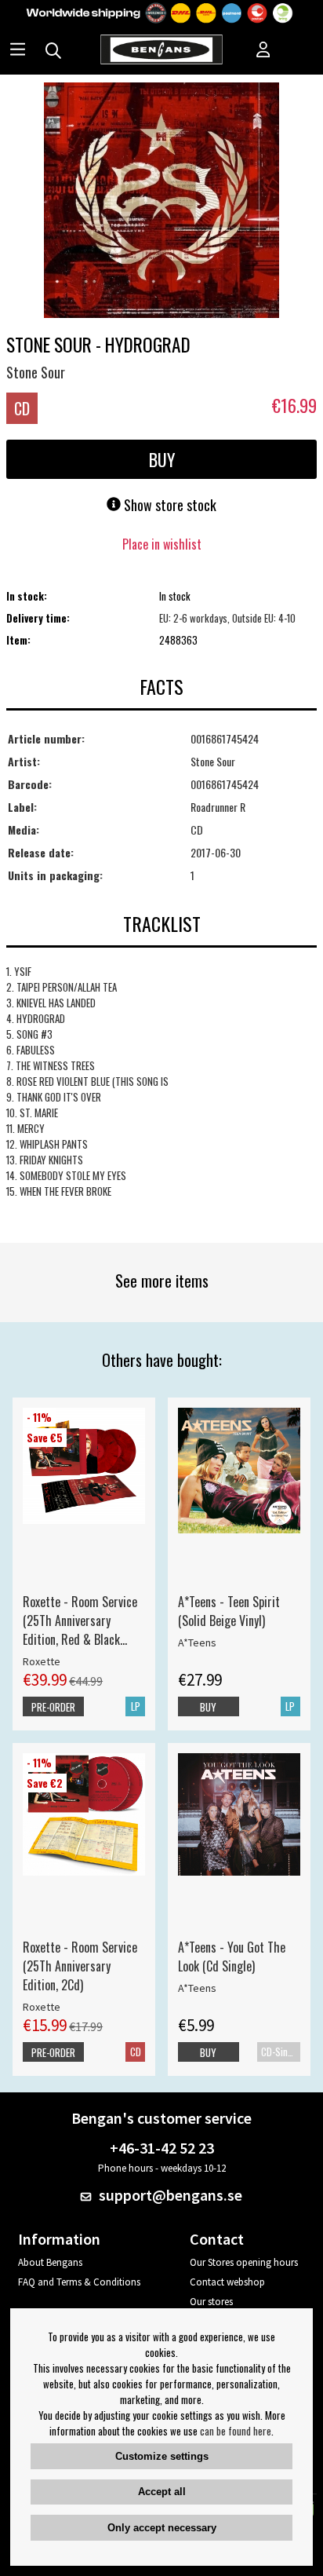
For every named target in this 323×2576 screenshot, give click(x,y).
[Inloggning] (263, 51)
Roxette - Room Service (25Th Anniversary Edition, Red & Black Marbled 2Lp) (80, 1621)
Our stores (211, 2302)
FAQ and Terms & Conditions (79, 2282)
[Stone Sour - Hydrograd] (161, 202)
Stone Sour (36, 372)
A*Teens (197, 1642)
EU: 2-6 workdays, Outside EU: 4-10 (227, 618)
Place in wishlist (162, 544)
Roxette (42, 1661)
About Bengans (50, 2262)
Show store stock (169, 505)
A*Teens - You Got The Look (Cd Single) (232, 1957)
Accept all (162, 2492)
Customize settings (162, 2456)
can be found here (236, 2431)
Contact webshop (227, 2282)
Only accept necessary (162, 2528)
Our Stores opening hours (244, 2262)
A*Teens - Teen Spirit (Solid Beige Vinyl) (229, 1611)
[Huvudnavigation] (18, 51)
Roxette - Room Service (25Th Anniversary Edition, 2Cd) (80, 1966)
